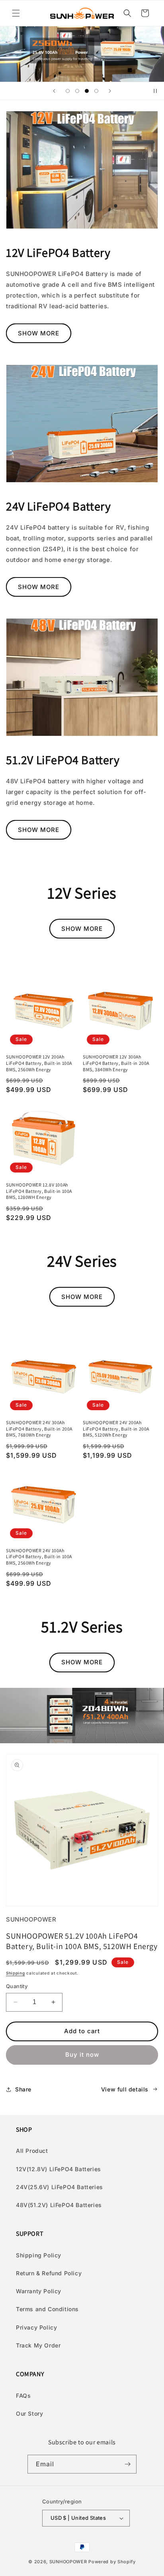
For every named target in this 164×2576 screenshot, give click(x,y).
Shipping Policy (39, 2255)
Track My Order (38, 2345)
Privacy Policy (36, 2327)
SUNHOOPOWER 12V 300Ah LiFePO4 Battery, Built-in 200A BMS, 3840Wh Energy (116, 1063)
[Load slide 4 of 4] (96, 91)
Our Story (29, 2413)
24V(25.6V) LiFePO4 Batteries (60, 2187)
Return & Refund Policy (49, 2273)
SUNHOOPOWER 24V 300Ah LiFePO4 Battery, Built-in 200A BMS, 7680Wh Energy (39, 1429)
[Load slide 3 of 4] (87, 91)
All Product (32, 2151)
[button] (16, 13)
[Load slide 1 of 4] (68, 91)
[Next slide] (110, 91)
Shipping (16, 1973)
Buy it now (82, 2055)
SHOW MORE (39, 333)
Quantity (17, 1986)
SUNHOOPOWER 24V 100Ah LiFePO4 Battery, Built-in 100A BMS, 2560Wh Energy (39, 1557)
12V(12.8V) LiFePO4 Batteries (59, 2169)
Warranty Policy (39, 2291)
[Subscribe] (127, 2464)
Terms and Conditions (47, 2309)
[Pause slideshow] (155, 91)
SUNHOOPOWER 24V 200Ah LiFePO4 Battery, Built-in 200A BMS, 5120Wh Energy (116, 1429)
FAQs (23, 2396)
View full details (125, 2089)
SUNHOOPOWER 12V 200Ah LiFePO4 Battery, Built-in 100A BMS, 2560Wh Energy (39, 1063)
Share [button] (23, 2089)
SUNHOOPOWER (68, 2562)
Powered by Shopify (112, 2562)
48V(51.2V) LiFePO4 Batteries (59, 2205)
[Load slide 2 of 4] (77, 91)
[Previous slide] (54, 91)
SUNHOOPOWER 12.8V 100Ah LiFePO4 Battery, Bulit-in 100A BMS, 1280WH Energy (39, 1191)
